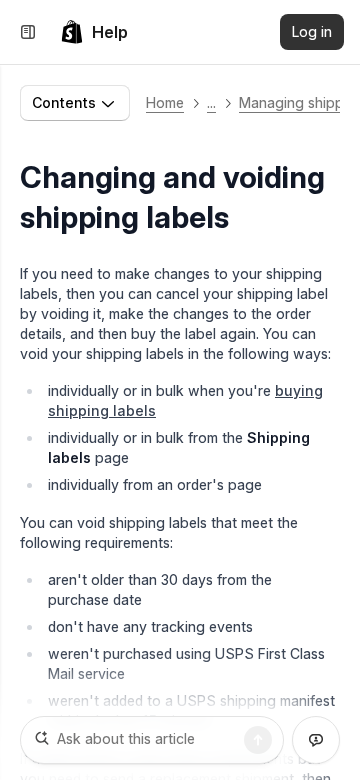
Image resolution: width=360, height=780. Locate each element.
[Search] (258, 740)
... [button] (211, 102)
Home (165, 102)
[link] (94, 32)
